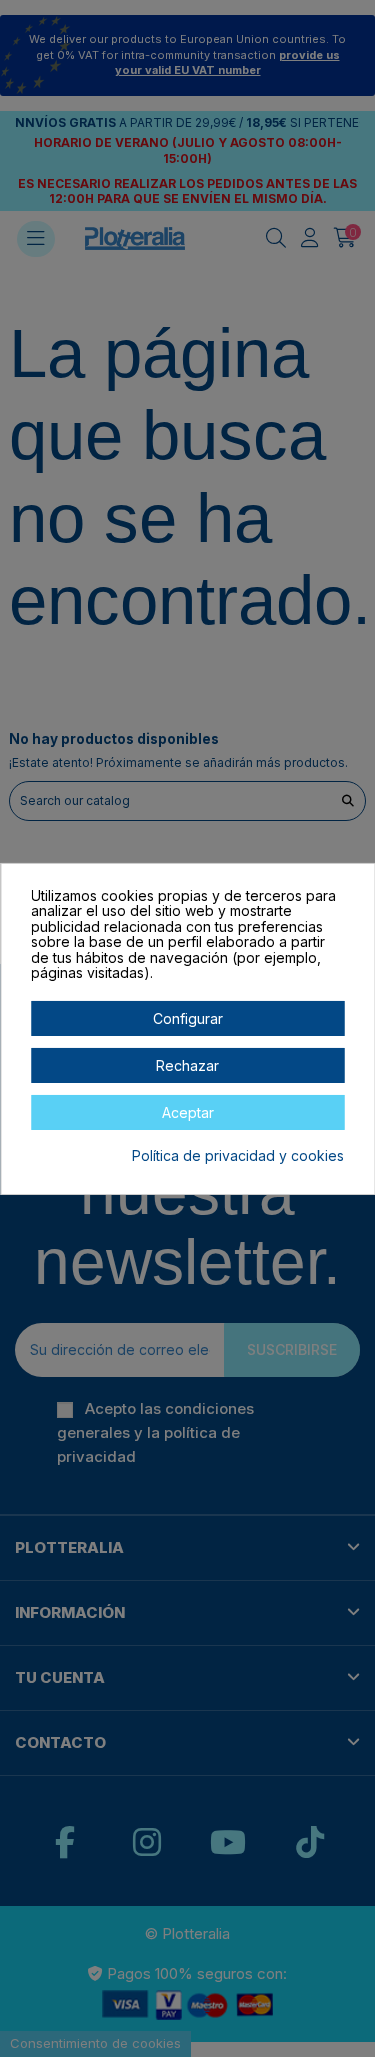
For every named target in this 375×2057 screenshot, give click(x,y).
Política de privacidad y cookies (238, 1156)
